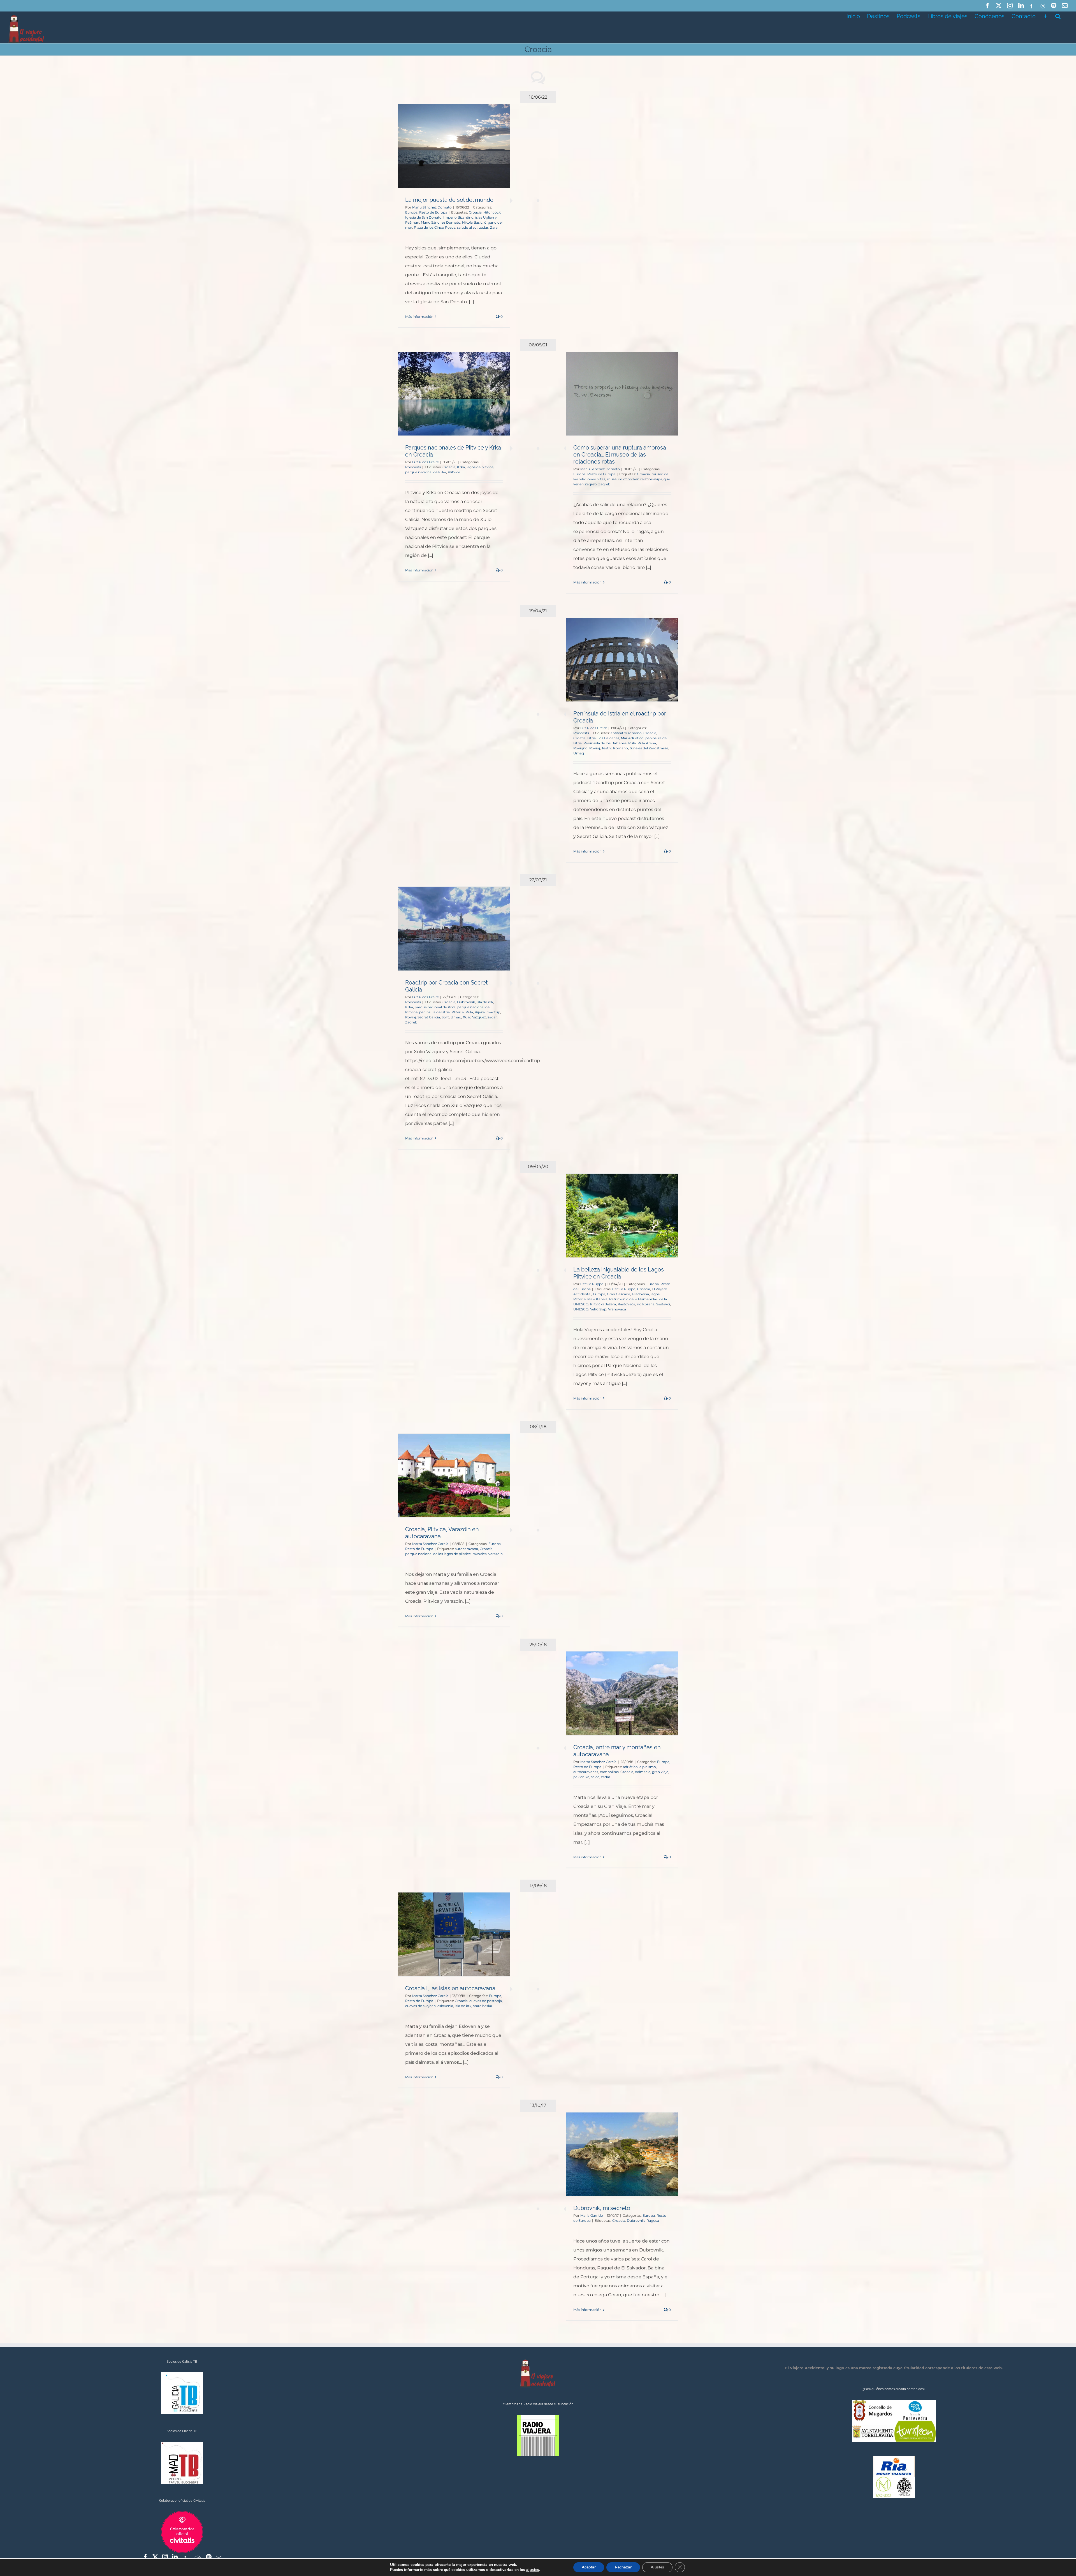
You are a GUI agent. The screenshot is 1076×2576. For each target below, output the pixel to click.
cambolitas (609, 1772)
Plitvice (454, 472)
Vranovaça (617, 1309)
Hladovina (640, 1294)
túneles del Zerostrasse (649, 748)
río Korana (646, 1304)
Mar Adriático (632, 738)
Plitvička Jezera (603, 1304)
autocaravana (466, 1549)
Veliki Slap (598, 1309)
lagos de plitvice (480, 467)
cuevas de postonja (486, 2001)
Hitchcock (492, 212)
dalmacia (643, 1772)
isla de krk (485, 1002)
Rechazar (623, 2567)
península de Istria (434, 1012)
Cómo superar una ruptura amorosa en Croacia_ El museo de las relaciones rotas (620, 455)
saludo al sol (467, 227)
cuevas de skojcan (420, 2006)
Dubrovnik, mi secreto (602, 2208)
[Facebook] (145, 2557)
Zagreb (604, 484)
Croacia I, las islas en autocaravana (450, 1988)
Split (445, 1017)
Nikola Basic (472, 222)
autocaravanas (586, 1772)
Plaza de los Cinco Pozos (435, 227)
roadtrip (493, 1012)
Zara (494, 227)
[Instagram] (165, 2557)
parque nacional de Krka (426, 472)
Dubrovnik (466, 1002)
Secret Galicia (429, 1017)
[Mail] (219, 2557)
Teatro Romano (615, 748)
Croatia (579, 738)
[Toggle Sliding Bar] (1045, 16)
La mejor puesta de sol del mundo (449, 200)
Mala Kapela (597, 1299)
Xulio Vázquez (474, 1017)
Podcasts (413, 467)
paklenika (581, 1777)
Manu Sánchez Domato (432, 207)
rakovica (480, 1554)
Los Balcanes (608, 738)
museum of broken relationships (634, 479)
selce (595, 1777)
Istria (592, 738)
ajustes (533, 2570)
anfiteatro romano (626, 733)
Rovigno (580, 748)
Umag (579, 753)
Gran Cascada (619, 1294)
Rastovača (626, 1304)
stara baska (483, 2006)
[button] (1058, 16)
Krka (461, 467)
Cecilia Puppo (592, 1284)
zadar (484, 227)
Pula (632, 743)
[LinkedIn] (175, 2557)
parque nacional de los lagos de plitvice (438, 1554)
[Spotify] (209, 2557)
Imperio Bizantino (458, 217)
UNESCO (581, 1309)
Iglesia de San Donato (423, 217)
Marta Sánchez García (430, 1544)
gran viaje (660, 1772)
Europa (411, 212)
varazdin (496, 1554)
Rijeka (480, 1012)
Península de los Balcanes (605, 743)
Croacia (475, 212)
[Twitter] (155, 2557)
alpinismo (648, 1767)
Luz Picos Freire (425, 462)
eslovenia (445, 2006)
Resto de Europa (433, 212)
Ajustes (657, 2567)
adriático (630, 1767)
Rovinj (595, 748)
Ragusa (653, 2221)
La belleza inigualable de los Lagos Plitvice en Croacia (619, 1273)
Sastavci (663, 1304)
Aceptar (589, 2567)
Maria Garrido (592, 2215)
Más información (419, 317)
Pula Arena (647, 743)
